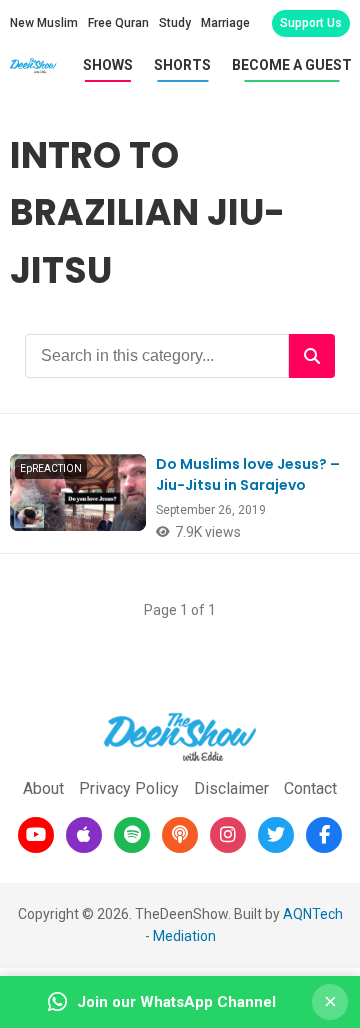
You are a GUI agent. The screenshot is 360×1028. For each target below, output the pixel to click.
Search (312, 356)
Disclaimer (231, 788)
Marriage (225, 23)
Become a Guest (292, 65)
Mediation (184, 936)
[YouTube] (36, 835)
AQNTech (313, 914)
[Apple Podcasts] (84, 835)
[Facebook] (324, 835)
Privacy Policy (129, 788)
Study (175, 23)
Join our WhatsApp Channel (176, 1002)
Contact (310, 788)
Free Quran (118, 23)
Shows (108, 65)
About (43, 788)
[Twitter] (276, 835)
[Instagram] (228, 835)
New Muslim (44, 23)
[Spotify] (132, 835)
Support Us (311, 23)
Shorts (182, 65)
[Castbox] (180, 835)
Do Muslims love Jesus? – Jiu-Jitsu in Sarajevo (248, 474)
